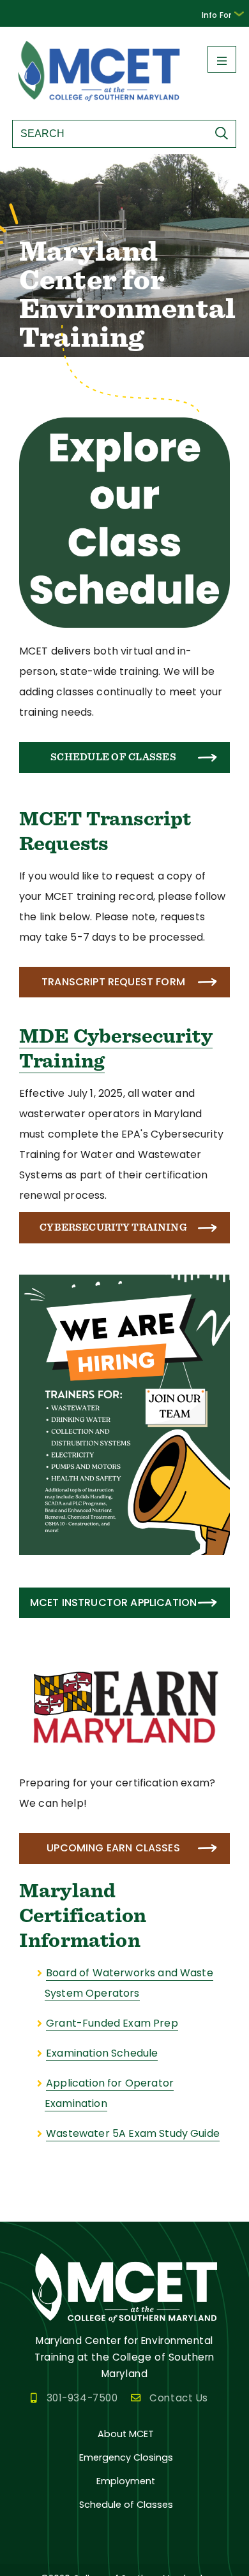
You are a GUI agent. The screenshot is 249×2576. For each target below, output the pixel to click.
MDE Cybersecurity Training (116, 1048)
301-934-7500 (82, 2398)
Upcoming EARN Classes (113, 1848)
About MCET (126, 2434)
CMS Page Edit (36, 2211)
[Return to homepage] (99, 103)
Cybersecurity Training (113, 1227)
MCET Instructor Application (113, 1603)
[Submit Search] (225, 133)
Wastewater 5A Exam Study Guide (133, 2133)
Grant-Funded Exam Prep (112, 2023)
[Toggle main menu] (222, 59)
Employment (126, 2481)
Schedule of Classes (113, 757)
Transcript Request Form (113, 982)
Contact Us (178, 2398)
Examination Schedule (102, 2053)
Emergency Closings (126, 2457)
